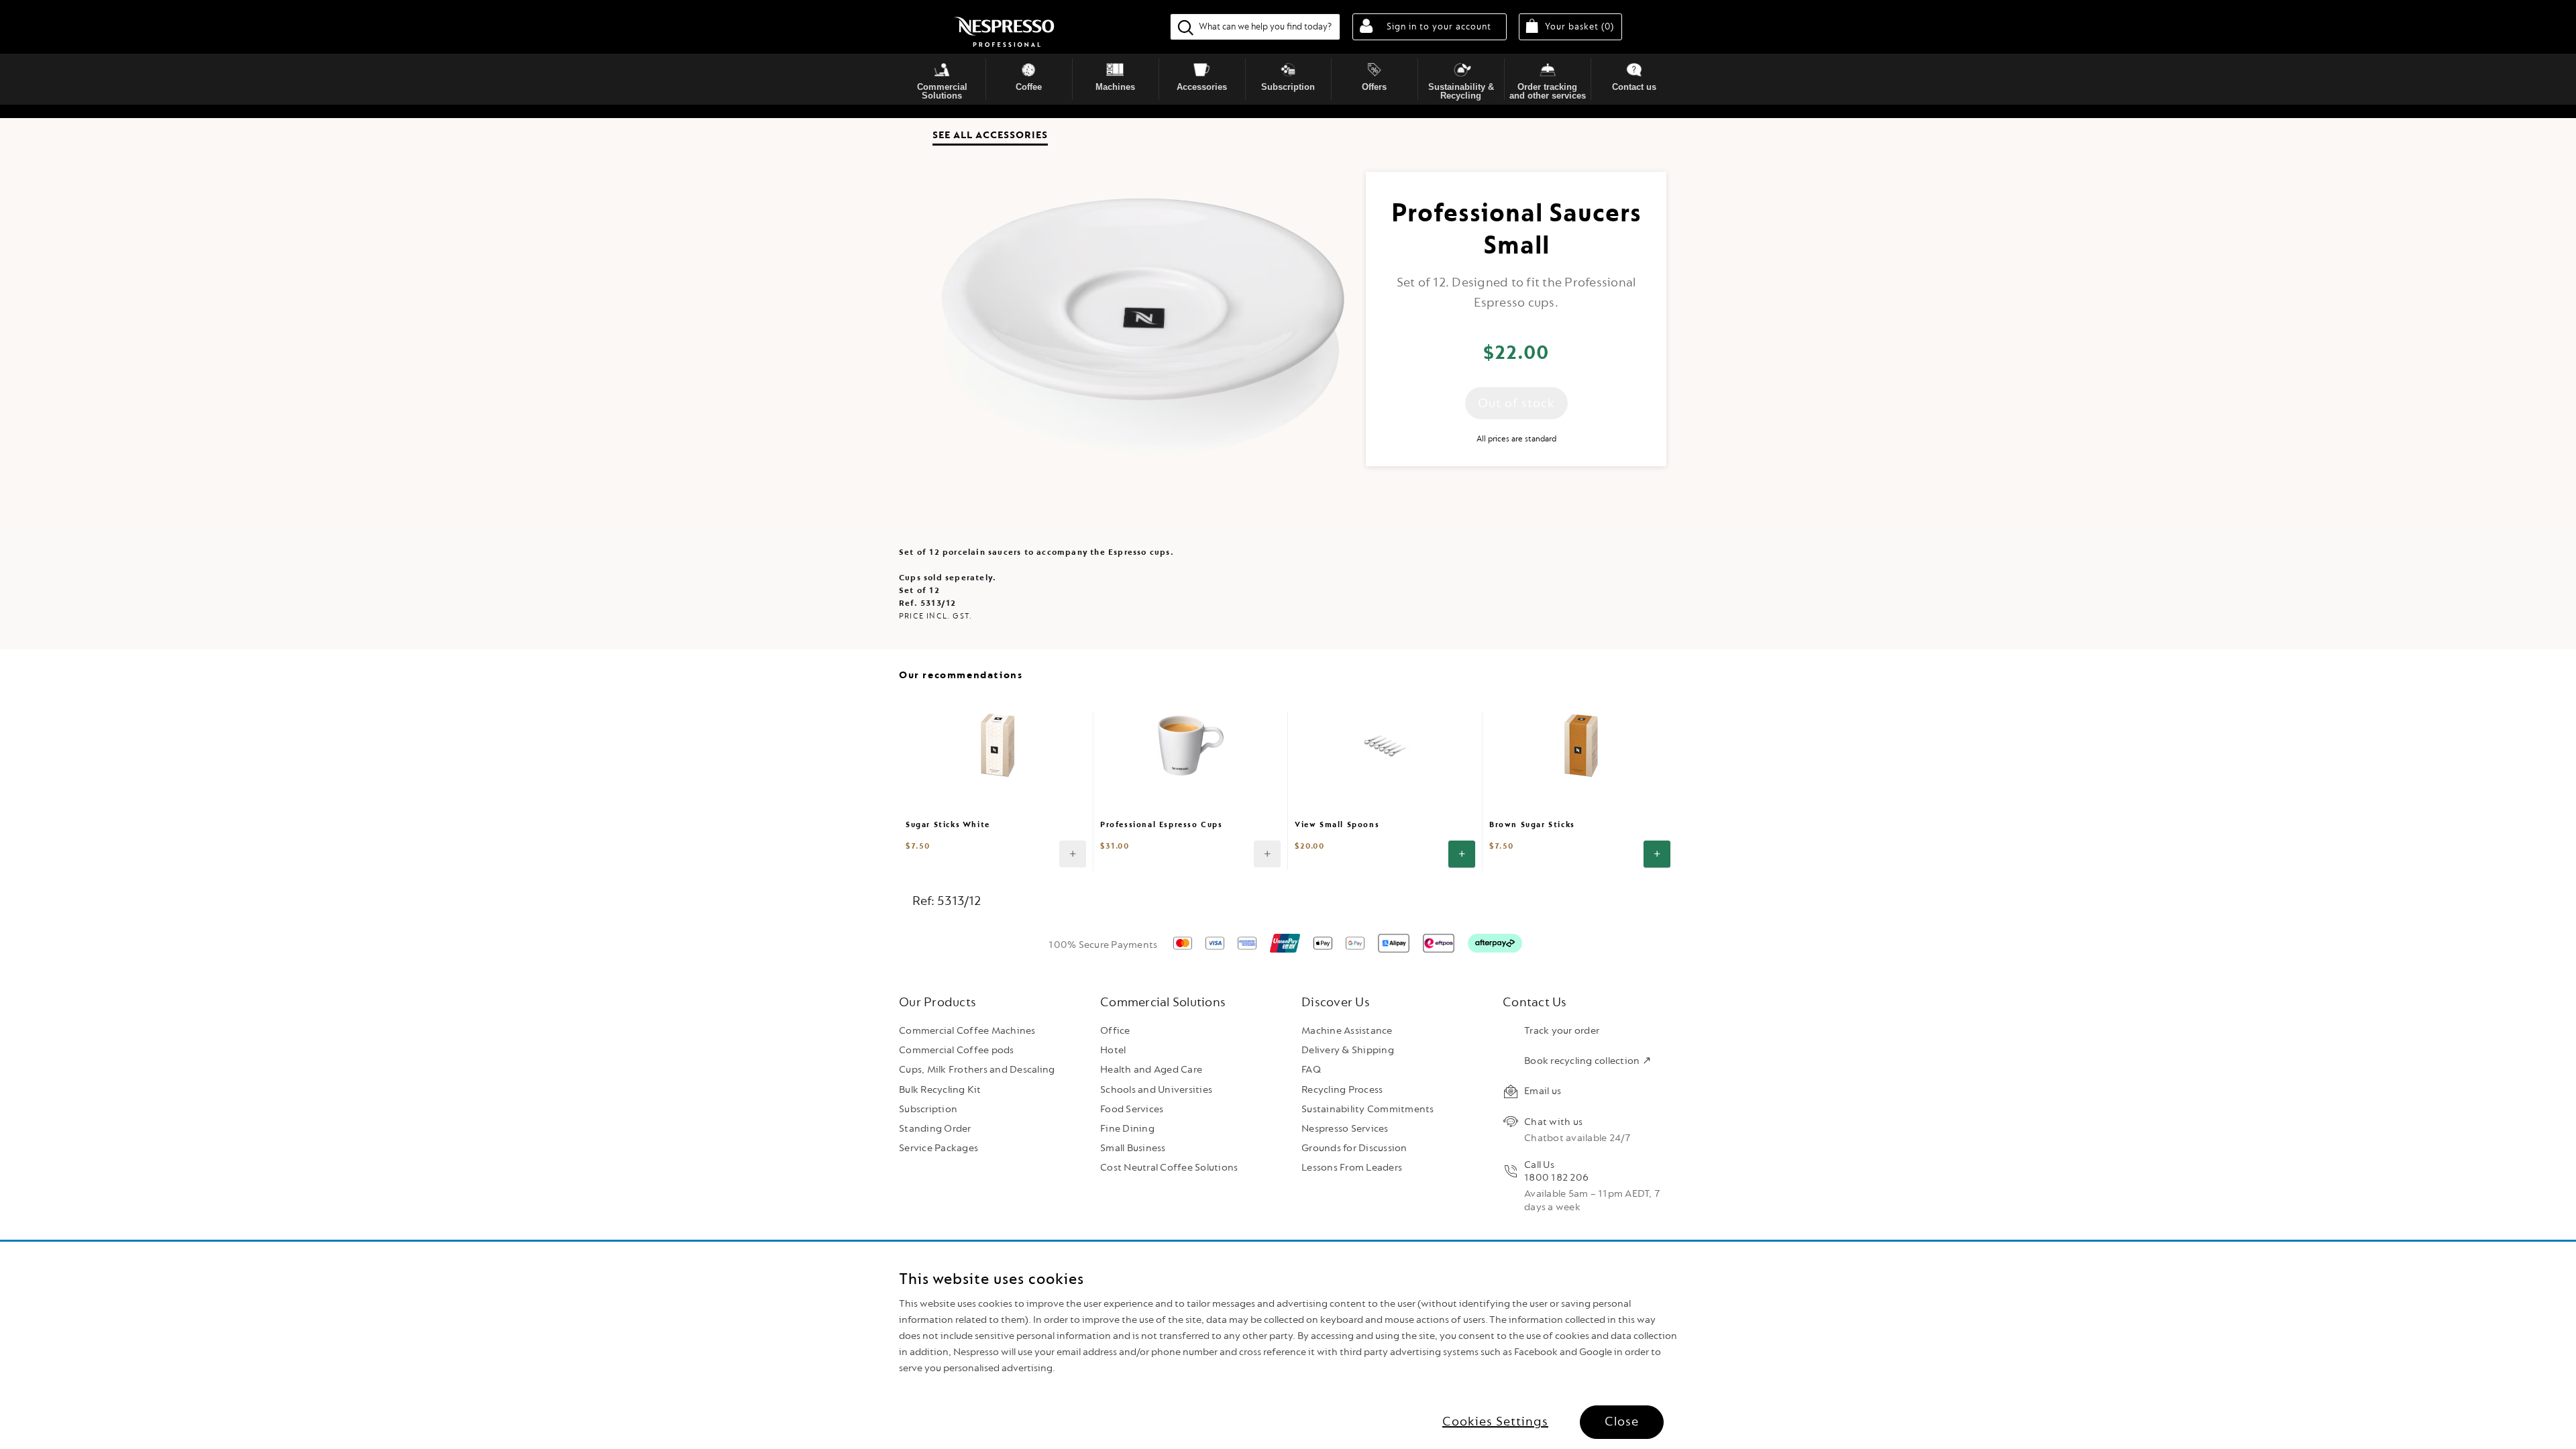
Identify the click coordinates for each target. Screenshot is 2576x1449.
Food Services (1132, 1109)
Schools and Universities (1156, 1090)
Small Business (1133, 1148)
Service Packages (938, 1148)
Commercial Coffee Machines (967, 1031)
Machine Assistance (1347, 1031)
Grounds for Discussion (1354, 1148)
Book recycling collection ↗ (1588, 1061)
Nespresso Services (1345, 1129)
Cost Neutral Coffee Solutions (1169, 1168)
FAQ (1311, 1070)
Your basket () (1584, 26)
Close (1622, 1421)
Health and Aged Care (1151, 1070)
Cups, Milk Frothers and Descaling (977, 1070)
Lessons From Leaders (1352, 1168)
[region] (1288, 1345)
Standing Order (935, 1129)
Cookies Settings (1495, 1421)
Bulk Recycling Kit (940, 1090)
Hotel (1113, 1050)
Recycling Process (1342, 1090)
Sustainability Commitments (1368, 1109)
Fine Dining (1127, 1129)
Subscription (928, 1109)
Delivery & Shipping (1348, 1050)
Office (1115, 1031)
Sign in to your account (1439, 26)
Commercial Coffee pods (957, 1050)
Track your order (1562, 1031)
